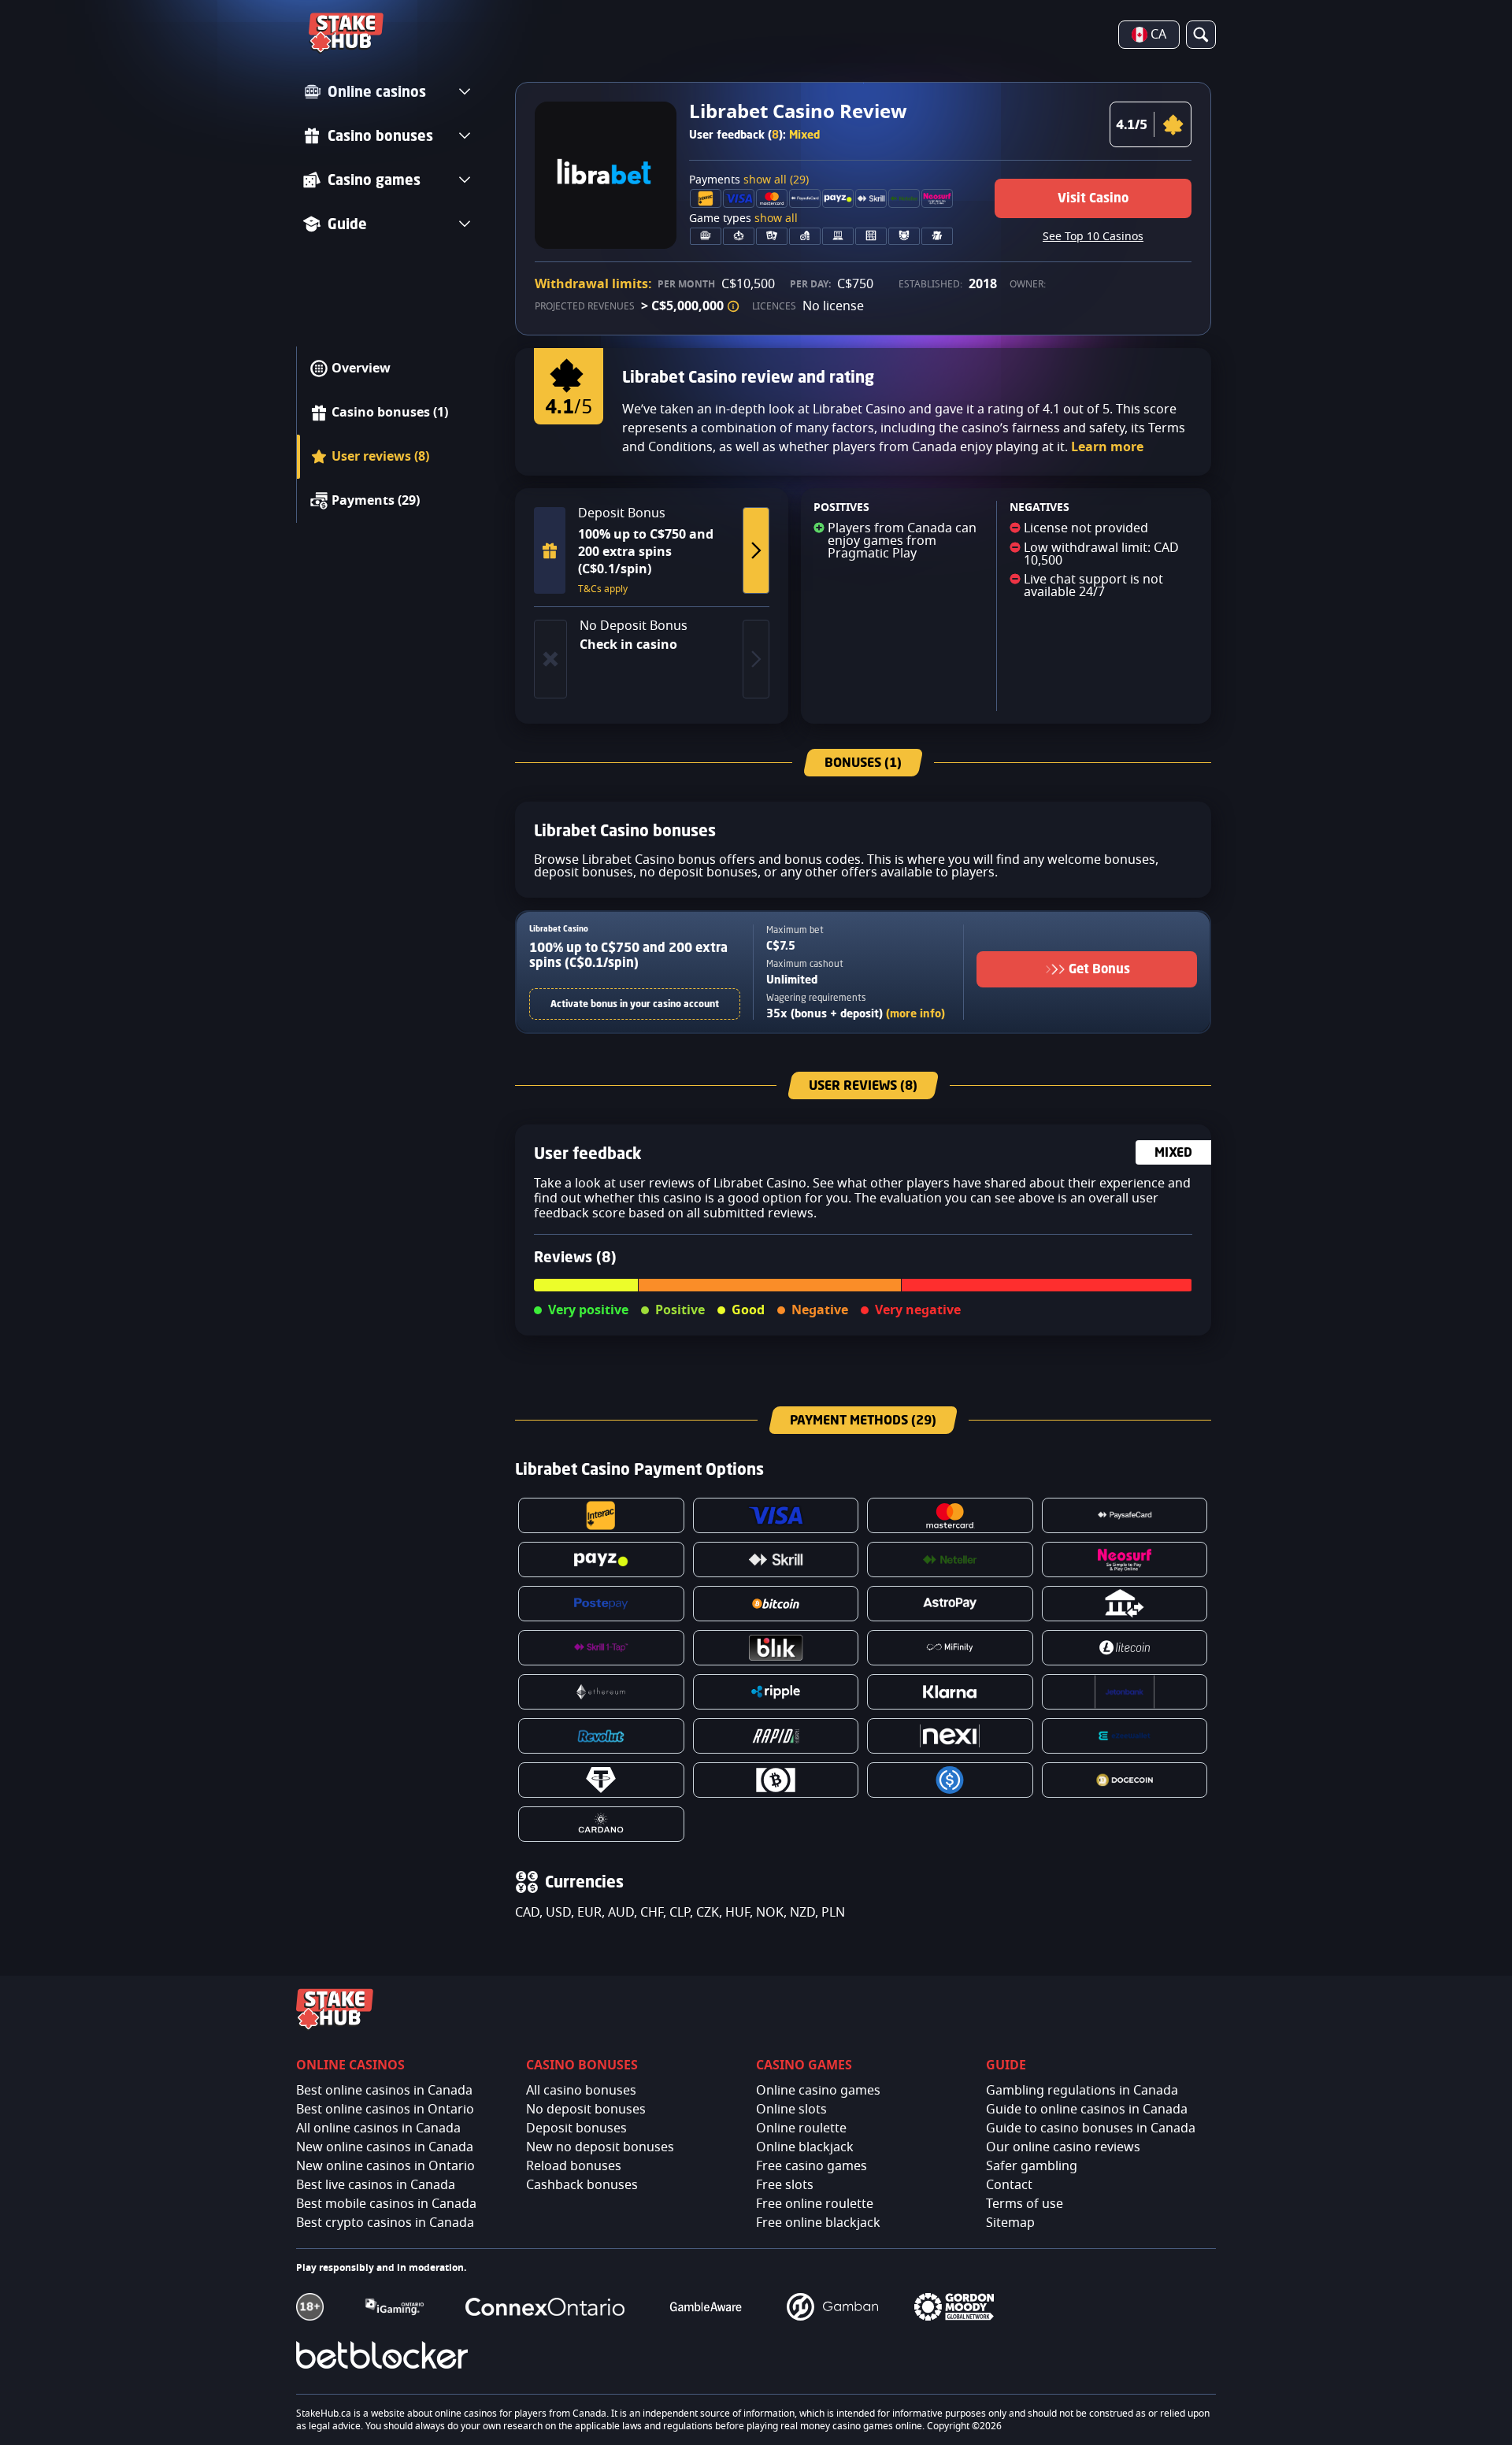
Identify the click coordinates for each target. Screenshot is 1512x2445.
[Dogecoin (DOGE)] (1125, 1780)
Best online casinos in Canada (384, 2091)
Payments (749, 180)
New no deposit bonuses (600, 2147)
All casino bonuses (581, 2091)
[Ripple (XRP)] (776, 1692)
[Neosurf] (1125, 1560)
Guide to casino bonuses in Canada (1091, 2128)
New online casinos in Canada (385, 2147)
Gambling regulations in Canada (1082, 2091)
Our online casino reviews (1063, 2147)
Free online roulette (815, 2204)
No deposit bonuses (586, 2110)
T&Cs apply (603, 589)
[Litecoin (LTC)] (1125, 1648)
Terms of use (1025, 2204)
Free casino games (812, 2166)
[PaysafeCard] (1125, 1515)
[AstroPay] (950, 1604)
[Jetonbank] (1125, 1692)
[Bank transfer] (1125, 1604)
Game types (743, 219)
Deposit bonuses (576, 2128)
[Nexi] (950, 1736)
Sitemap (1010, 2223)
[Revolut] (601, 1736)
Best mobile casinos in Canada (386, 2204)
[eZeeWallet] (1125, 1736)
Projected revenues (585, 306)
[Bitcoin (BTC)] (776, 1604)
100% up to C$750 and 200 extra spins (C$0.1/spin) (628, 955)
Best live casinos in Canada (376, 2185)
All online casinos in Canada (378, 2128)
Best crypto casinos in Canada (385, 2223)
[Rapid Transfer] (776, 1736)
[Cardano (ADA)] (601, 1824)
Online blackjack (805, 2147)
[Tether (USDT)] (601, 1780)
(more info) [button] (915, 1013)
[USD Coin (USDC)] (950, 1780)
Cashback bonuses (582, 2185)
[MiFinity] (950, 1648)
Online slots (791, 2110)
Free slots (785, 2185)
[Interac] (601, 1515)
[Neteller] (950, 1560)
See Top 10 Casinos (1093, 237)
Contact (1009, 2185)
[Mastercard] (950, 1515)
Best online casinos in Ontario (385, 2110)
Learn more (1107, 447)
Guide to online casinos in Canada (1087, 2110)
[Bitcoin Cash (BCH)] (776, 1780)
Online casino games (818, 2091)
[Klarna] (950, 1692)
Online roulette (801, 2128)
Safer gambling (1032, 2166)
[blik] (776, 1648)
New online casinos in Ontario (385, 2166)
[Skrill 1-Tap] (601, 1648)
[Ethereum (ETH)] (601, 1692)
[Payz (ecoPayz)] (601, 1560)
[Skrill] (776, 1560)
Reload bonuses (574, 2166)
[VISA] (776, 1515)
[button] (733, 306)
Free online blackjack (818, 2223)
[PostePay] (601, 1604)
